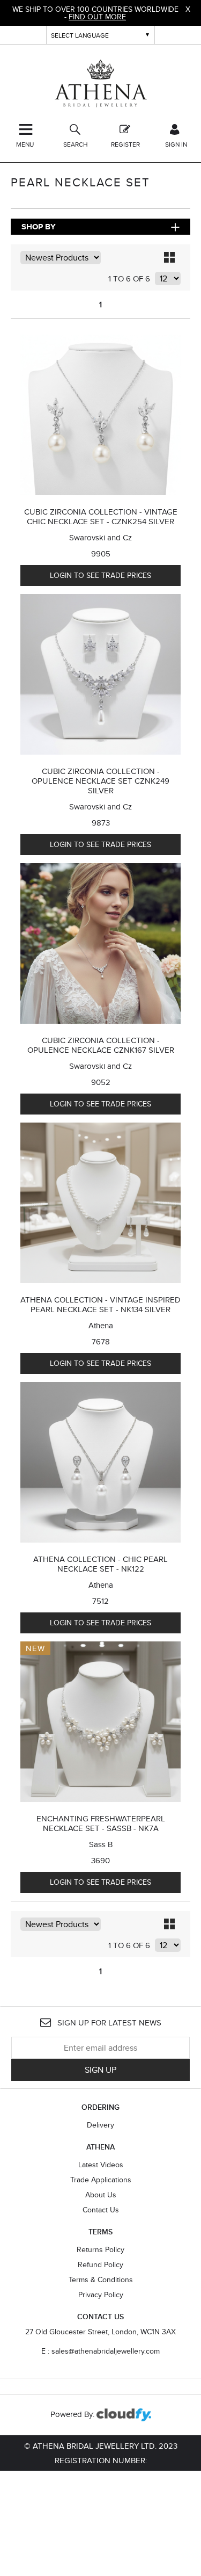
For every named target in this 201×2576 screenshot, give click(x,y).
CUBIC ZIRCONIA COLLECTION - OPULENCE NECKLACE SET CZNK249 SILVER (100, 781)
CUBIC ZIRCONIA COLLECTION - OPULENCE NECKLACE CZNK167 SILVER (101, 1045)
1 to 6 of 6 (129, 278)
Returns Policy (100, 2249)
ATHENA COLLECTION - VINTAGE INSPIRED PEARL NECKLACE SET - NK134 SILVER (100, 1304)
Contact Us (101, 2210)
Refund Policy (100, 2264)
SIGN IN (176, 144)
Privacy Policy (101, 2295)
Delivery (100, 2125)
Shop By (39, 227)
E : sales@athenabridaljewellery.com (100, 2351)
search (76, 144)
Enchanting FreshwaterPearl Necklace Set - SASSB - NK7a (101, 1823)
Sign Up (100, 2070)
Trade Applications (101, 2180)
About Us (101, 2195)
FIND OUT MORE (97, 17)
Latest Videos (101, 2165)
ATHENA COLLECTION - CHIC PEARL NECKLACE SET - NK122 (100, 1564)
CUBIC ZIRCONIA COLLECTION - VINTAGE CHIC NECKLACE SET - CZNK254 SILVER (101, 516)
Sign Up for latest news (108, 2023)
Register (125, 144)
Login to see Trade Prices (100, 575)
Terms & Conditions (101, 2280)
